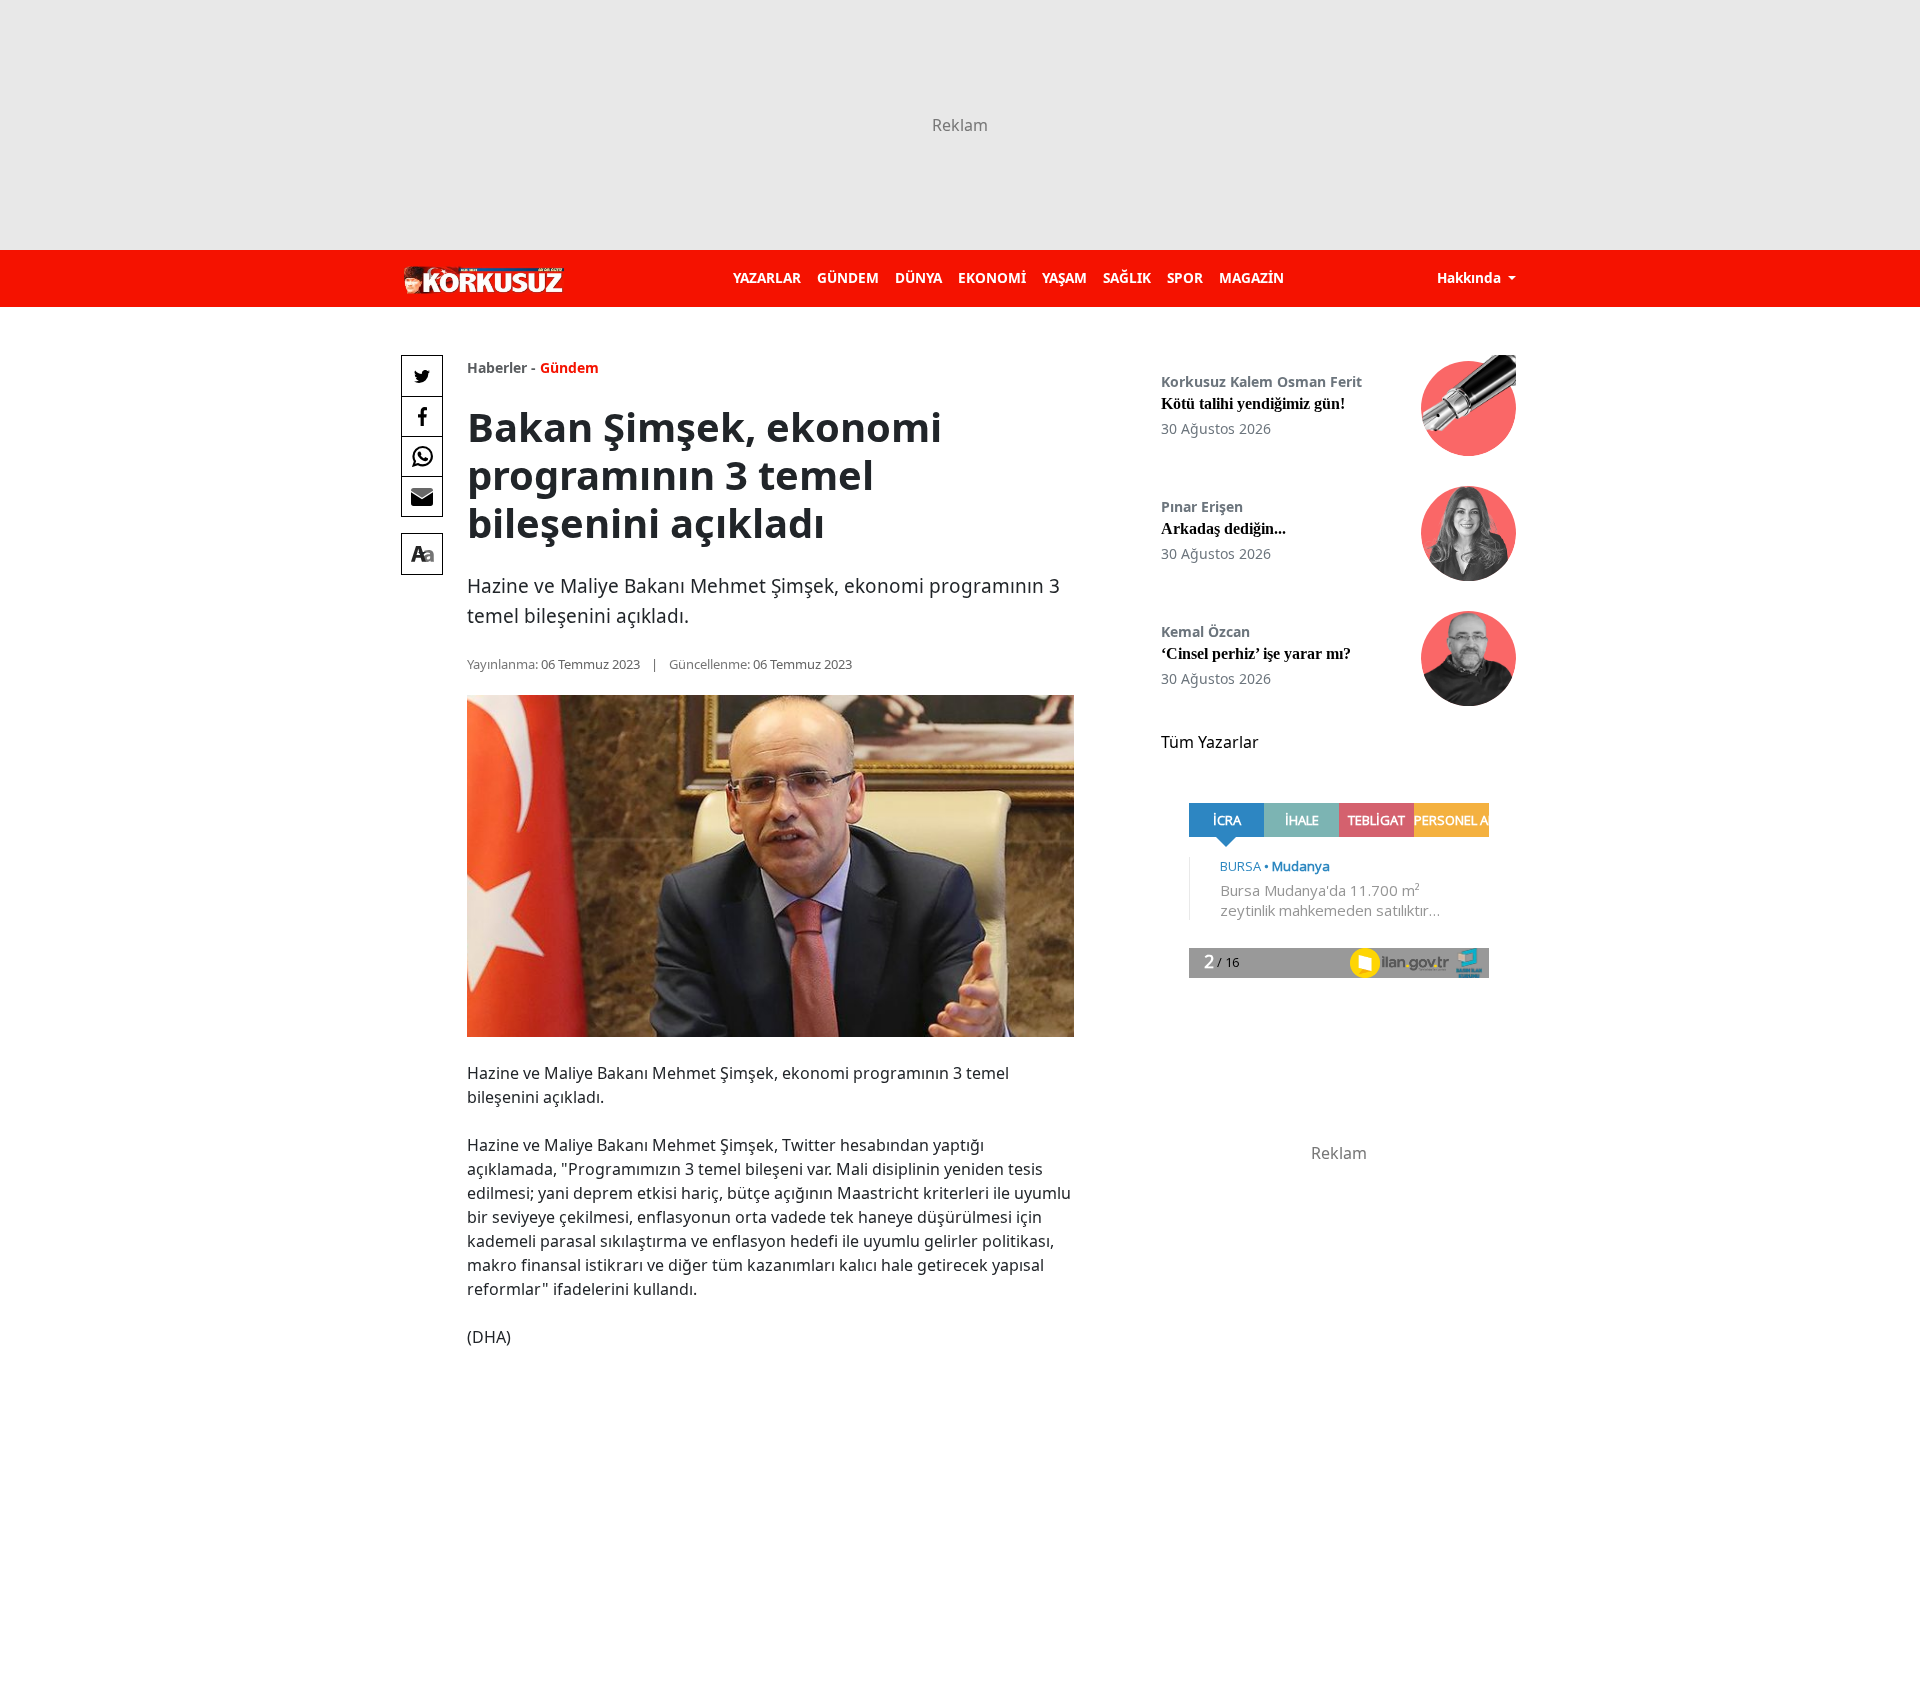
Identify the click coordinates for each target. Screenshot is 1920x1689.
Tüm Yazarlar (1210, 742)
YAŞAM (1064, 277)
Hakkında (1471, 277)
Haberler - (501, 367)
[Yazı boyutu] (422, 554)
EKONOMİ (992, 277)
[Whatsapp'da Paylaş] (422, 456)
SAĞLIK (1127, 277)
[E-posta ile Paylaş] (422, 496)
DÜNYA (918, 277)
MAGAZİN (1251, 277)
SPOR (1185, 277)
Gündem (569, 367)
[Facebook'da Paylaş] (422, 416)
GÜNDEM (848, 277)
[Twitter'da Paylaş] (422, 376)
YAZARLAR (767, 277)
